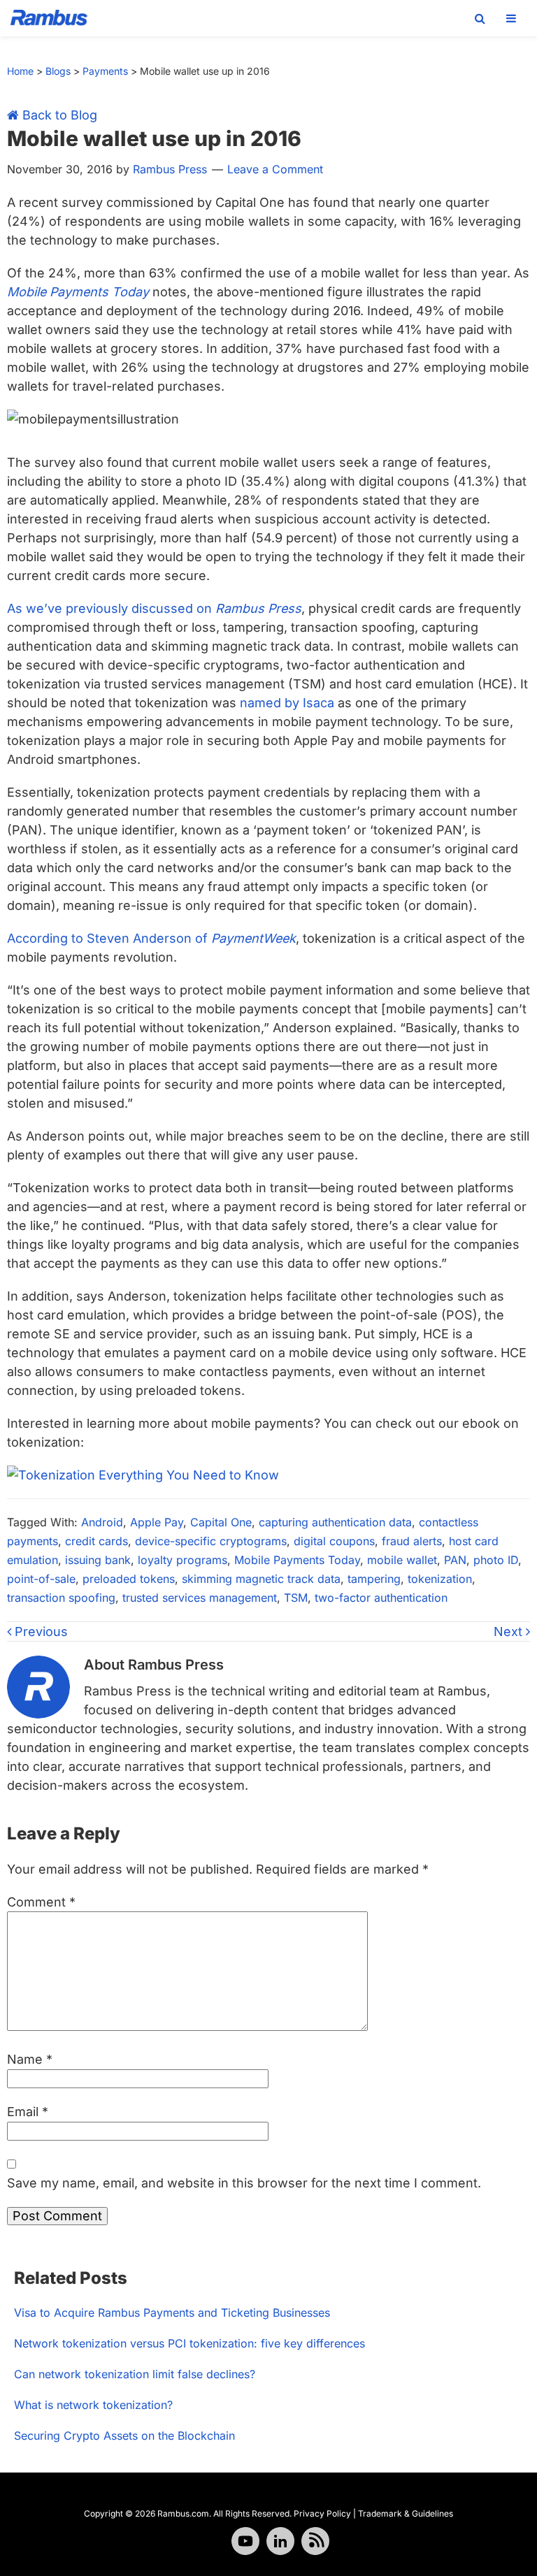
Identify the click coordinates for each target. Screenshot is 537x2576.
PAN (455, 1560)
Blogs (58, 71)
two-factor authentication (381, 1598)
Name (30, 2059)
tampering (374, 1579)
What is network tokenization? (93, 2405)
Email (28, 2112)
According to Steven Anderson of (151, 938)
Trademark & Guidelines (406, 2513)
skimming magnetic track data (261, 1579)
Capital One (221, 1522)
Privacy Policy (322, 2513)
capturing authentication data (335, 1522)
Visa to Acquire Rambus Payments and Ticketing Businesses (172, 2313)
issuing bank (98, 1560)
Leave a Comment (275, 169)
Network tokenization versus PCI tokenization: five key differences (189, 2343)
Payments (105, 71)
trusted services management (200, 1598)
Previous (40, 1631)
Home (20, 71)
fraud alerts (412, 1541)
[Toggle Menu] (511, 18)
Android (102, 1522)
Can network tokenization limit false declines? (135, 2374)
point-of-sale (41, 1579)
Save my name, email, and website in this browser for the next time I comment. (244, 2183)
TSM (296, 1598)
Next (510, 1631)
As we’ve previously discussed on (154, 608)
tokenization (440, 1579)
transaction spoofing (61, 1598)
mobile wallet (402, 1560)
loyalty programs (182, 1560)
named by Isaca (287, 703)
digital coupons (334, 1541)
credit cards (96, 1541)
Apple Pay (157, 1522)
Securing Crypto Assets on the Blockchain (124, 2436)
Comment (41, 1902)
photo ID (496, 1560)
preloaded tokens (129, 1579)
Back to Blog (58, 115)
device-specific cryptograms (211, 1541)
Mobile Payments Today (297, 1560)
